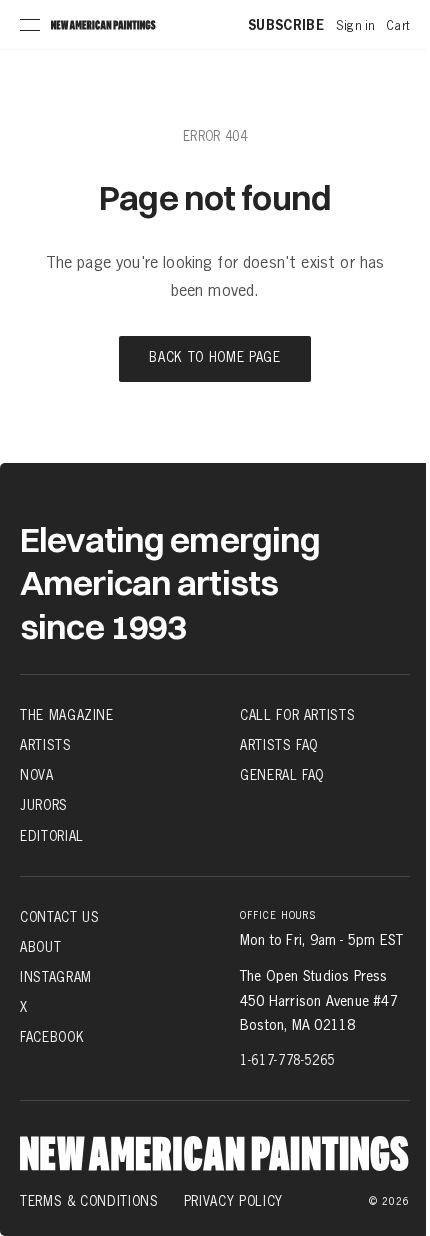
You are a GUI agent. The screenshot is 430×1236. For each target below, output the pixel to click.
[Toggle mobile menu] (30, 25)
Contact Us (60, 917)
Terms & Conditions (89, 1201)
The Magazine (67, 715)
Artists (46, 745)
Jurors (44, 805)
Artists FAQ (279, 745)
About (40, 947)
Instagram (56, 977)
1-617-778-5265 (287, 1060)
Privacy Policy (233, 1201)
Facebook (52, 1037)
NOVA (37, 775)
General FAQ (282, 775)
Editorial (52, 835)
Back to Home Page (214, 358)
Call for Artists (297, 715)
